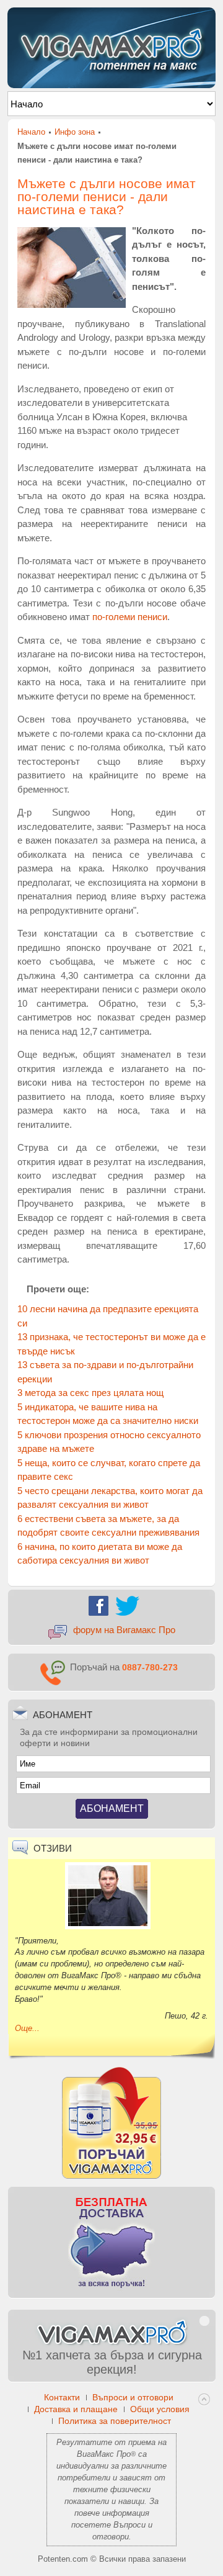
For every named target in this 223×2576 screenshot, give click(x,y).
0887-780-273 (150, 1667)
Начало (31, 132)
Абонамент (112, 1808)
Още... (27, 2028)
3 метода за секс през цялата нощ (90, 1393)
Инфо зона (75, 132)
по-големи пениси (130, 617)
